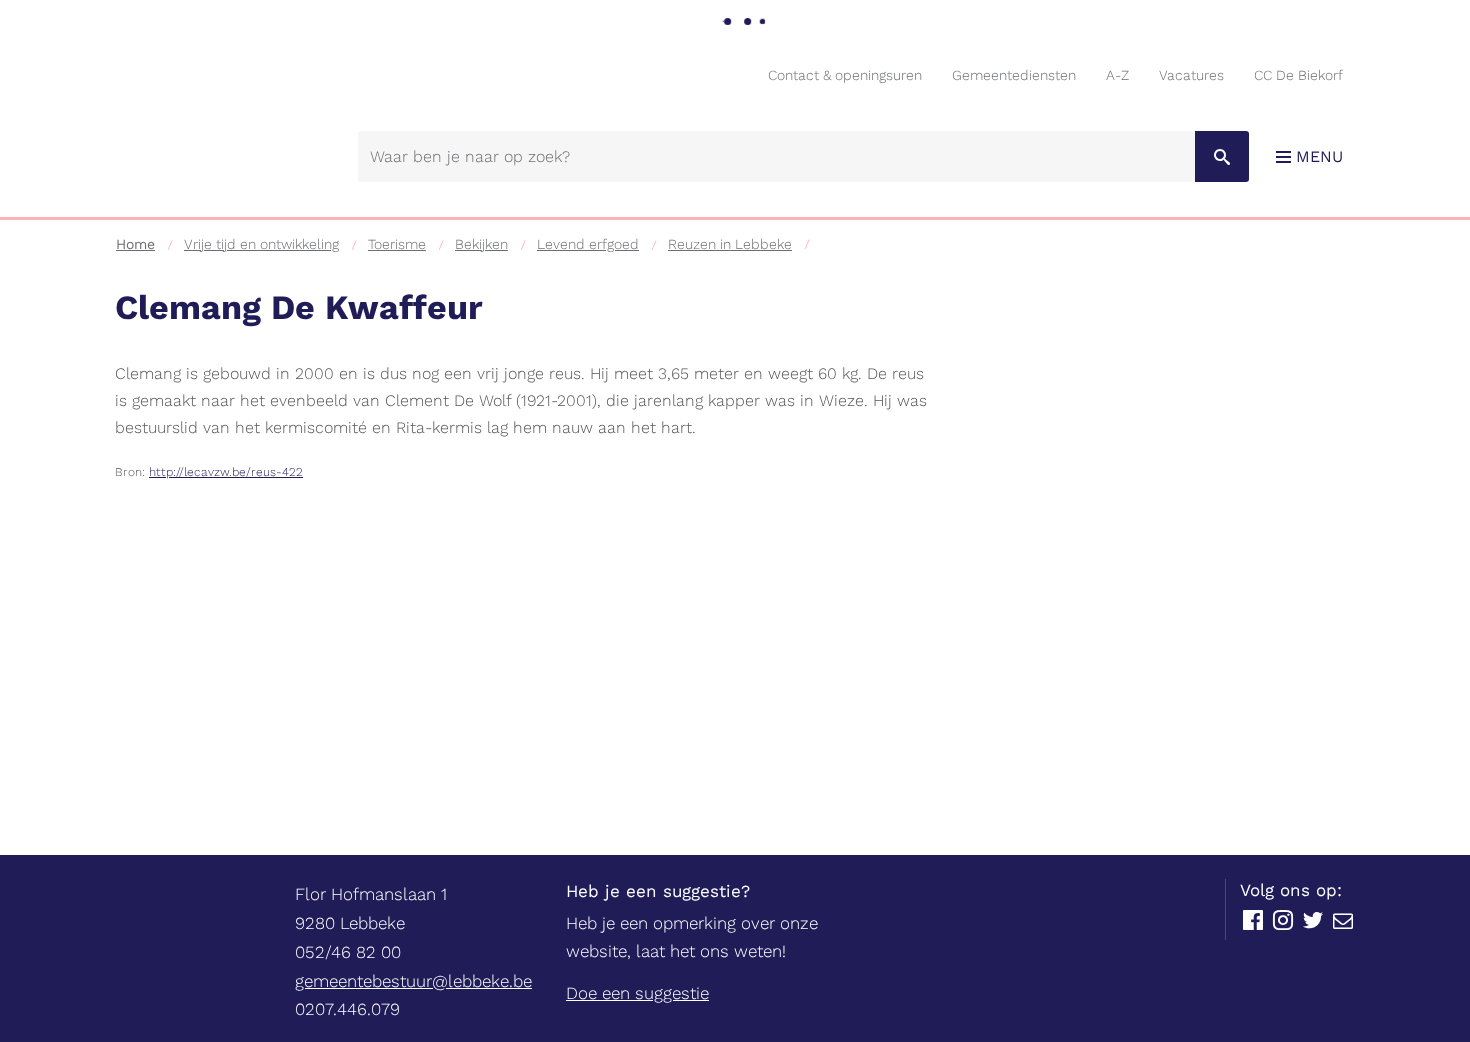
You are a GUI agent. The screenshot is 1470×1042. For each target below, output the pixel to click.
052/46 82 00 (348, 952)
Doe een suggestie (637, 993)
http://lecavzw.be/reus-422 (226, 472)
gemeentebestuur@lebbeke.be (413, 981)
